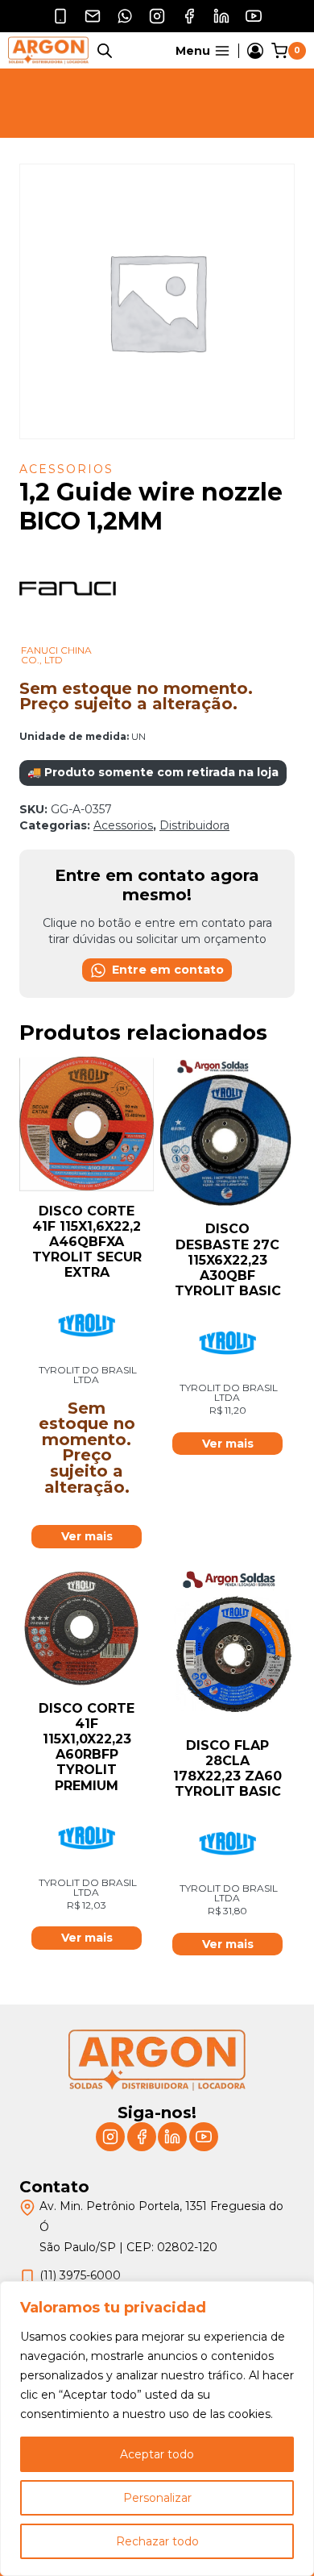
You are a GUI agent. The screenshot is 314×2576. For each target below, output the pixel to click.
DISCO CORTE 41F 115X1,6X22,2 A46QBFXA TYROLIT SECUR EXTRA (87, 1242)
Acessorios (66, 469)
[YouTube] (254, 16)
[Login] (255, 51)
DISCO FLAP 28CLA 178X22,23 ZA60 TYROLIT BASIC (227, 1769)
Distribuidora (194, 825)
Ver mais (87, 1536)
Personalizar (157, 2498)
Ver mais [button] (228, 1444)
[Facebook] (189, 16)
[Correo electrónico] (93, 16)
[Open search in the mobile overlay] (105, 50)
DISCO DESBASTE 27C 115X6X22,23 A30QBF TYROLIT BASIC (228, 1260)
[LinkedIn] (221, 16)
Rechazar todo (157, 2541)
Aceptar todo (157, 2454)
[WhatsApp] (125, 16)
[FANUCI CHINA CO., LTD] (68, 637)
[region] (157, 2429)
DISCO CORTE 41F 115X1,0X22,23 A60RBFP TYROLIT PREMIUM (87, 1747)
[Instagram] (157, 16)
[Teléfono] (60, 16)
